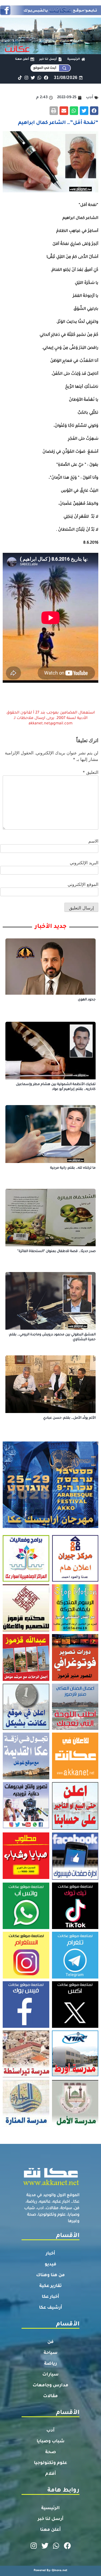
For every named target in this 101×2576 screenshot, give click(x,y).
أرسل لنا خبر (51, 2519)
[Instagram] (26, 78)
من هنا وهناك (50, 2275)
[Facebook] (46, 78)
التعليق (90, 772)
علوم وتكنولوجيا (50, 2463)
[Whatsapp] (39, 78)
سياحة (51, 2353)
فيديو (50, 2265)
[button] (94, 111)
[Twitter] (33, 78)
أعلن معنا (50, 2530)
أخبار (50, 2254)
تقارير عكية (50, 2286)
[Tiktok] (20, 78)
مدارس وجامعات (50, 2386)
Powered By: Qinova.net (50, 2571)
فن (50, 2342)
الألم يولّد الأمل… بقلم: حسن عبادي (69, 1418)
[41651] (50, 14)
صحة (51, 2452)
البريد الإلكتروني (84, 863)
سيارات (50, 2375)
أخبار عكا (50, 2297)
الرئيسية (50, 2508)
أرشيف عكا (51, 2308)
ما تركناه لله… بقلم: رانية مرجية (73, 1168)
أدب (50, 2431)
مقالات (50, 2396)
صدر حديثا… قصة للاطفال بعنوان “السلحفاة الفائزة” (56, 1251)
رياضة (50, 2364)
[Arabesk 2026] (50, 1526)
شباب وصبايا (51, 2442)
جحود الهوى (87, 1000)
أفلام (51, 2474)
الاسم (93, 841)
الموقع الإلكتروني (83, 884)
